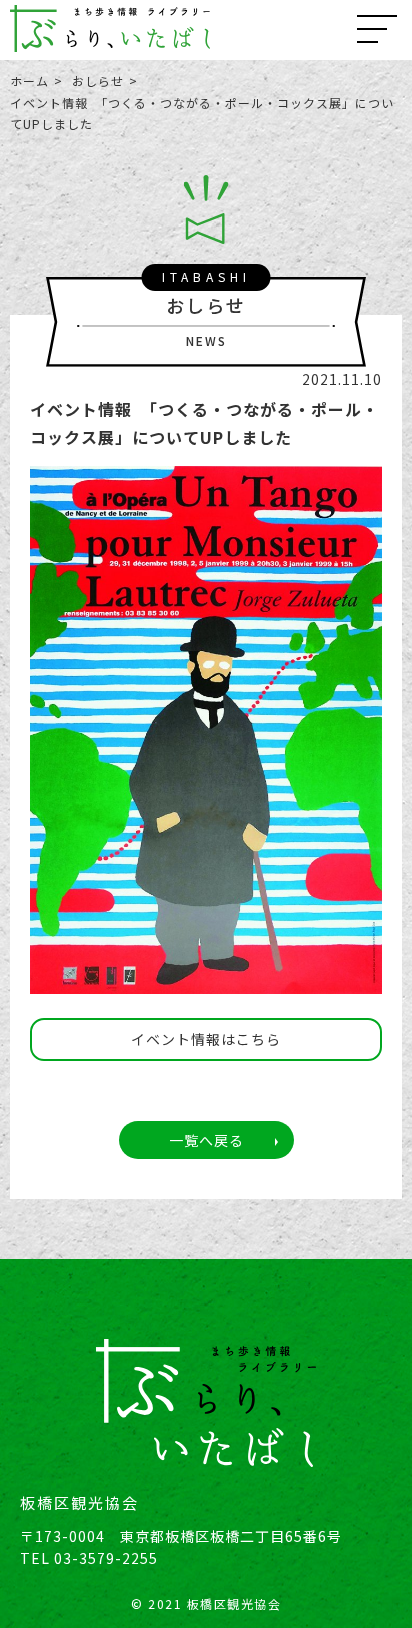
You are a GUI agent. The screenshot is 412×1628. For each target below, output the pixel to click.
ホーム (29, 80)
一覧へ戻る (206, 1140)
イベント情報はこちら (206, 1039)
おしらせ (98, 80)
